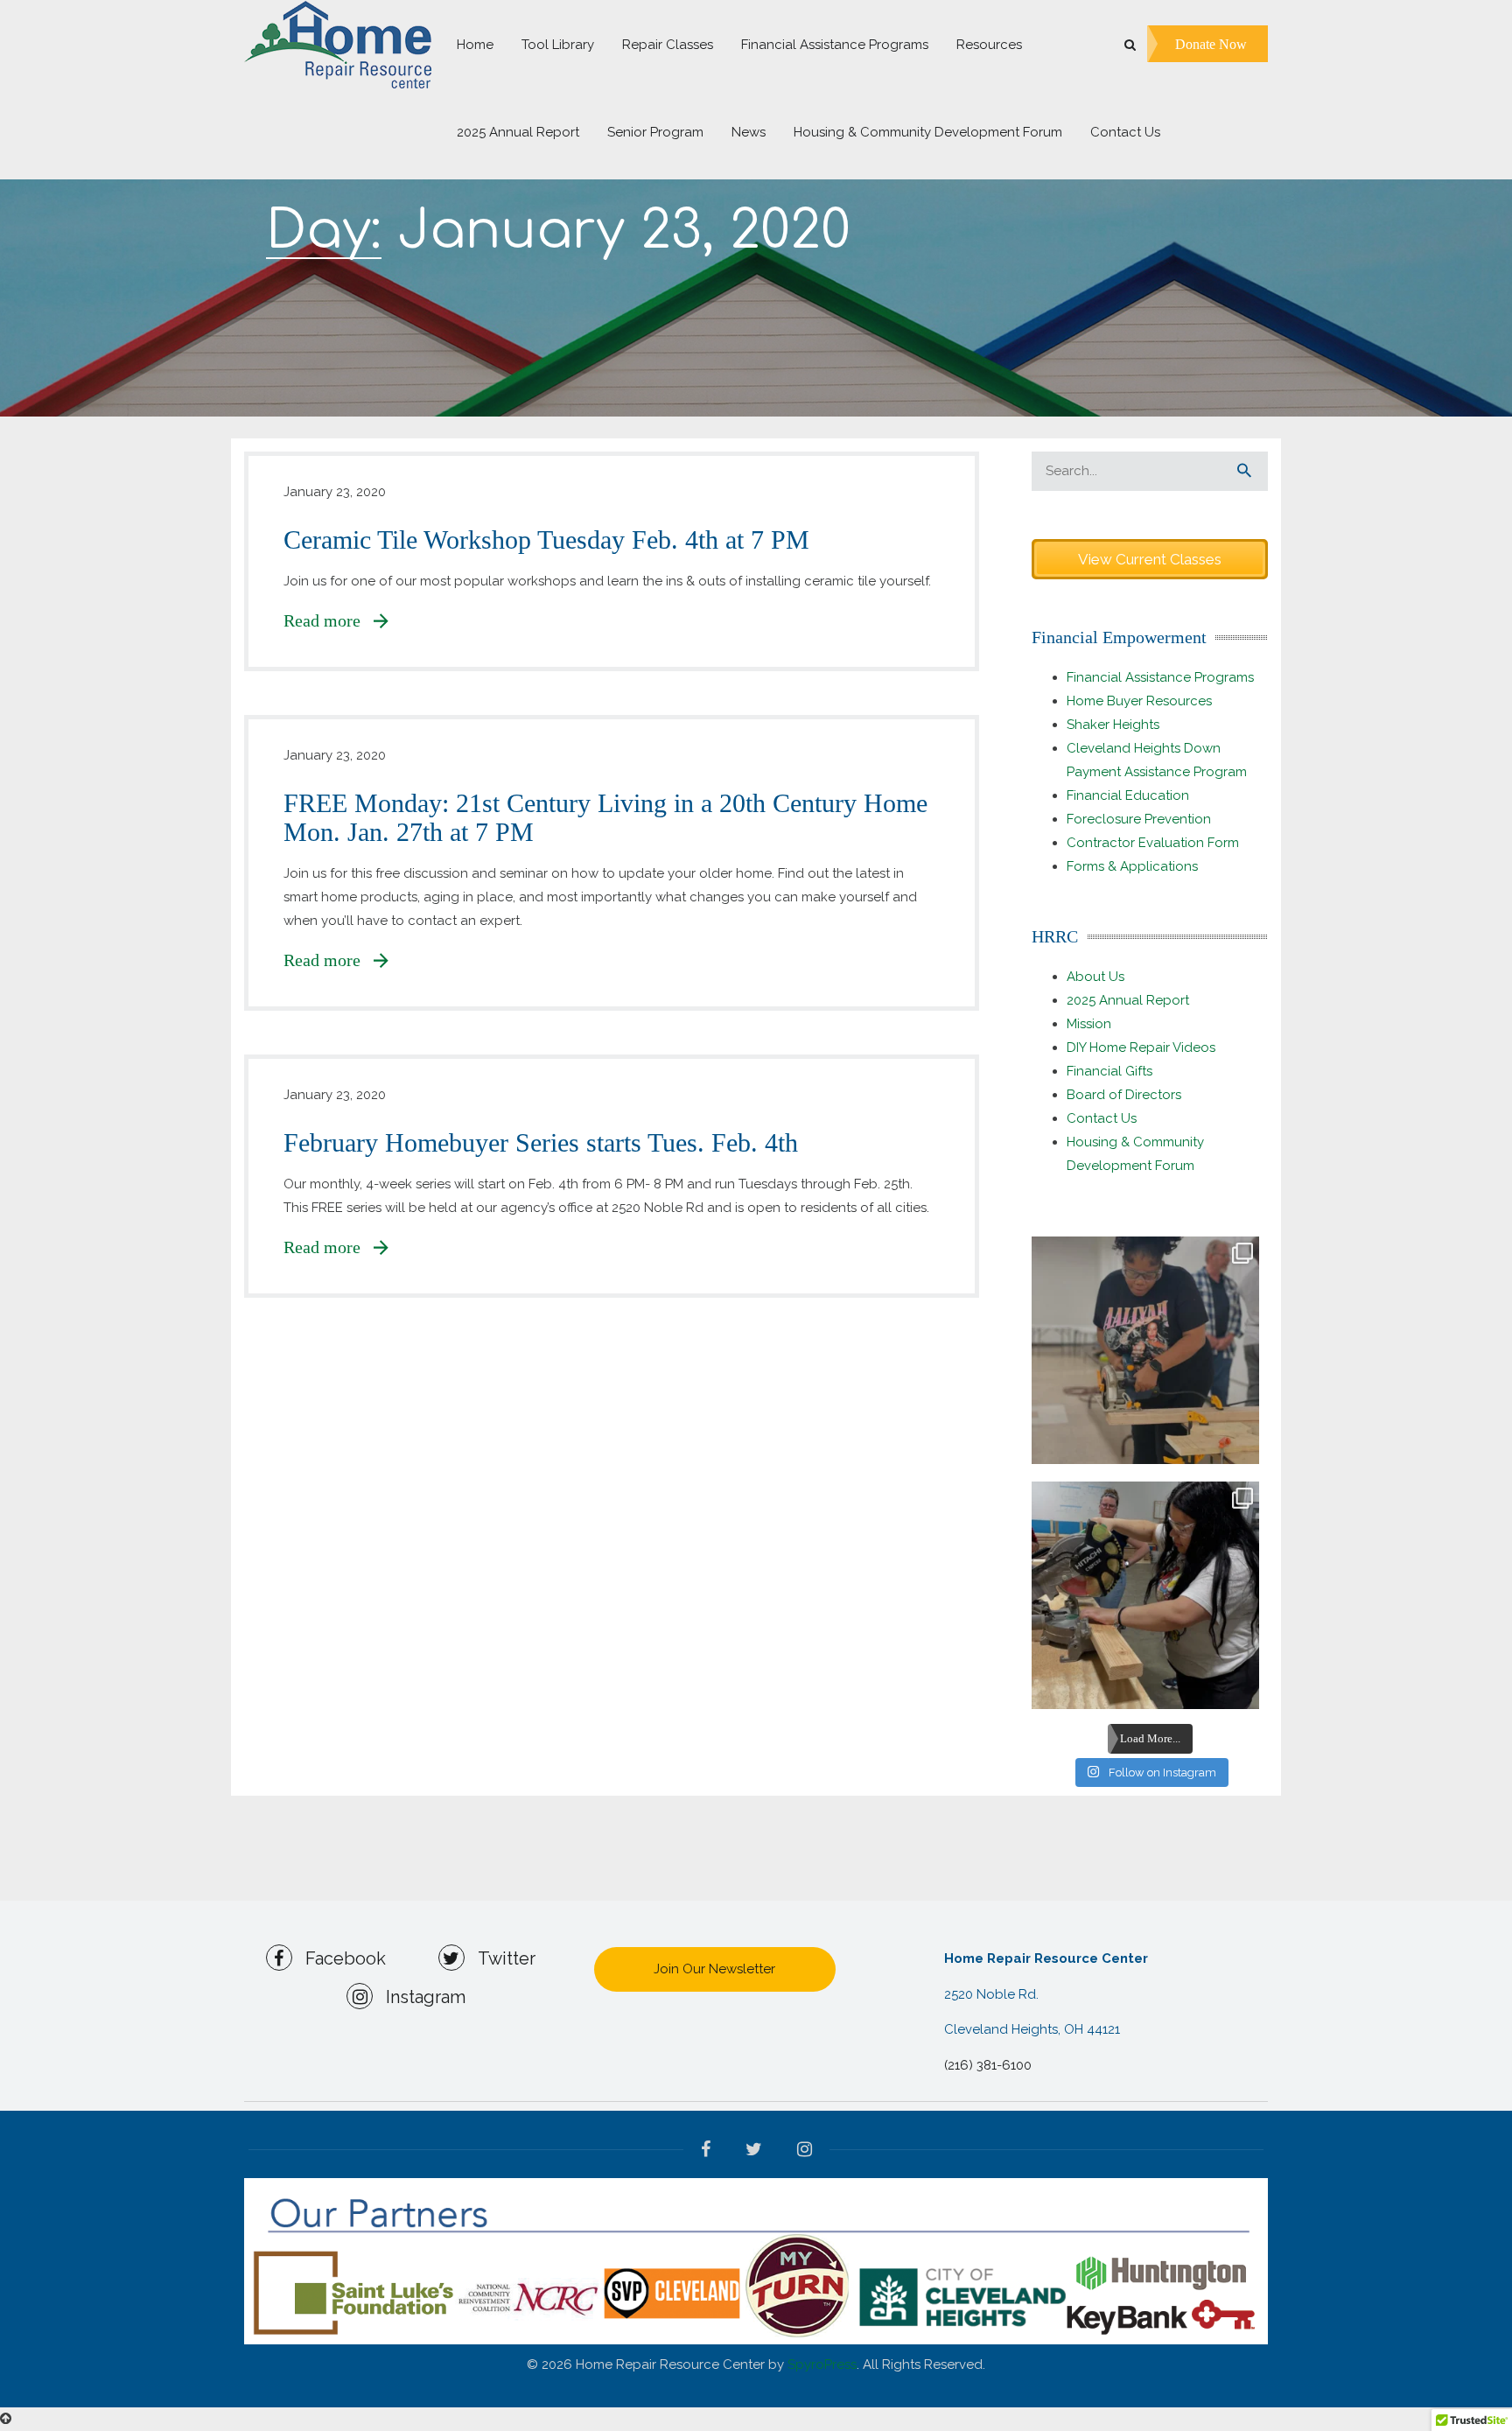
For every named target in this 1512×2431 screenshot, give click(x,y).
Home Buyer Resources (1139, 701)
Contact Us (1102, 1118)
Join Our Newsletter (714, 1969)
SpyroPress (822, 2364)
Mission (1089, 1024)
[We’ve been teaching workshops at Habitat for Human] (1145, 1595)
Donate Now (1211, 43)
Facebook (339, 1958)
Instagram (419, 1997)
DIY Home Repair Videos (1141, 1047)
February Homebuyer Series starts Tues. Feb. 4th (541, 1142)
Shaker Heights (1113, 725)
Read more (329, 620)
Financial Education (1128, 795)
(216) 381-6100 (988, 2065)
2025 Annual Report (1128, 1000)
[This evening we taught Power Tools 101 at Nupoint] (1145, 1350)
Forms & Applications (1132, 866)
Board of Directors (1124, 1095)
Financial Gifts (1109, 1071)
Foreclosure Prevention (1139, 819)
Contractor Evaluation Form (1153, 843)
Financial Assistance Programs (1160, 677)
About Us (1095, 977)
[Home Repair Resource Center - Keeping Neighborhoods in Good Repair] (338, 44)
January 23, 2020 (335, 492)
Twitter (500, 1958)
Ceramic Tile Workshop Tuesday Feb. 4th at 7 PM (546, 539)
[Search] (1244, 471)
